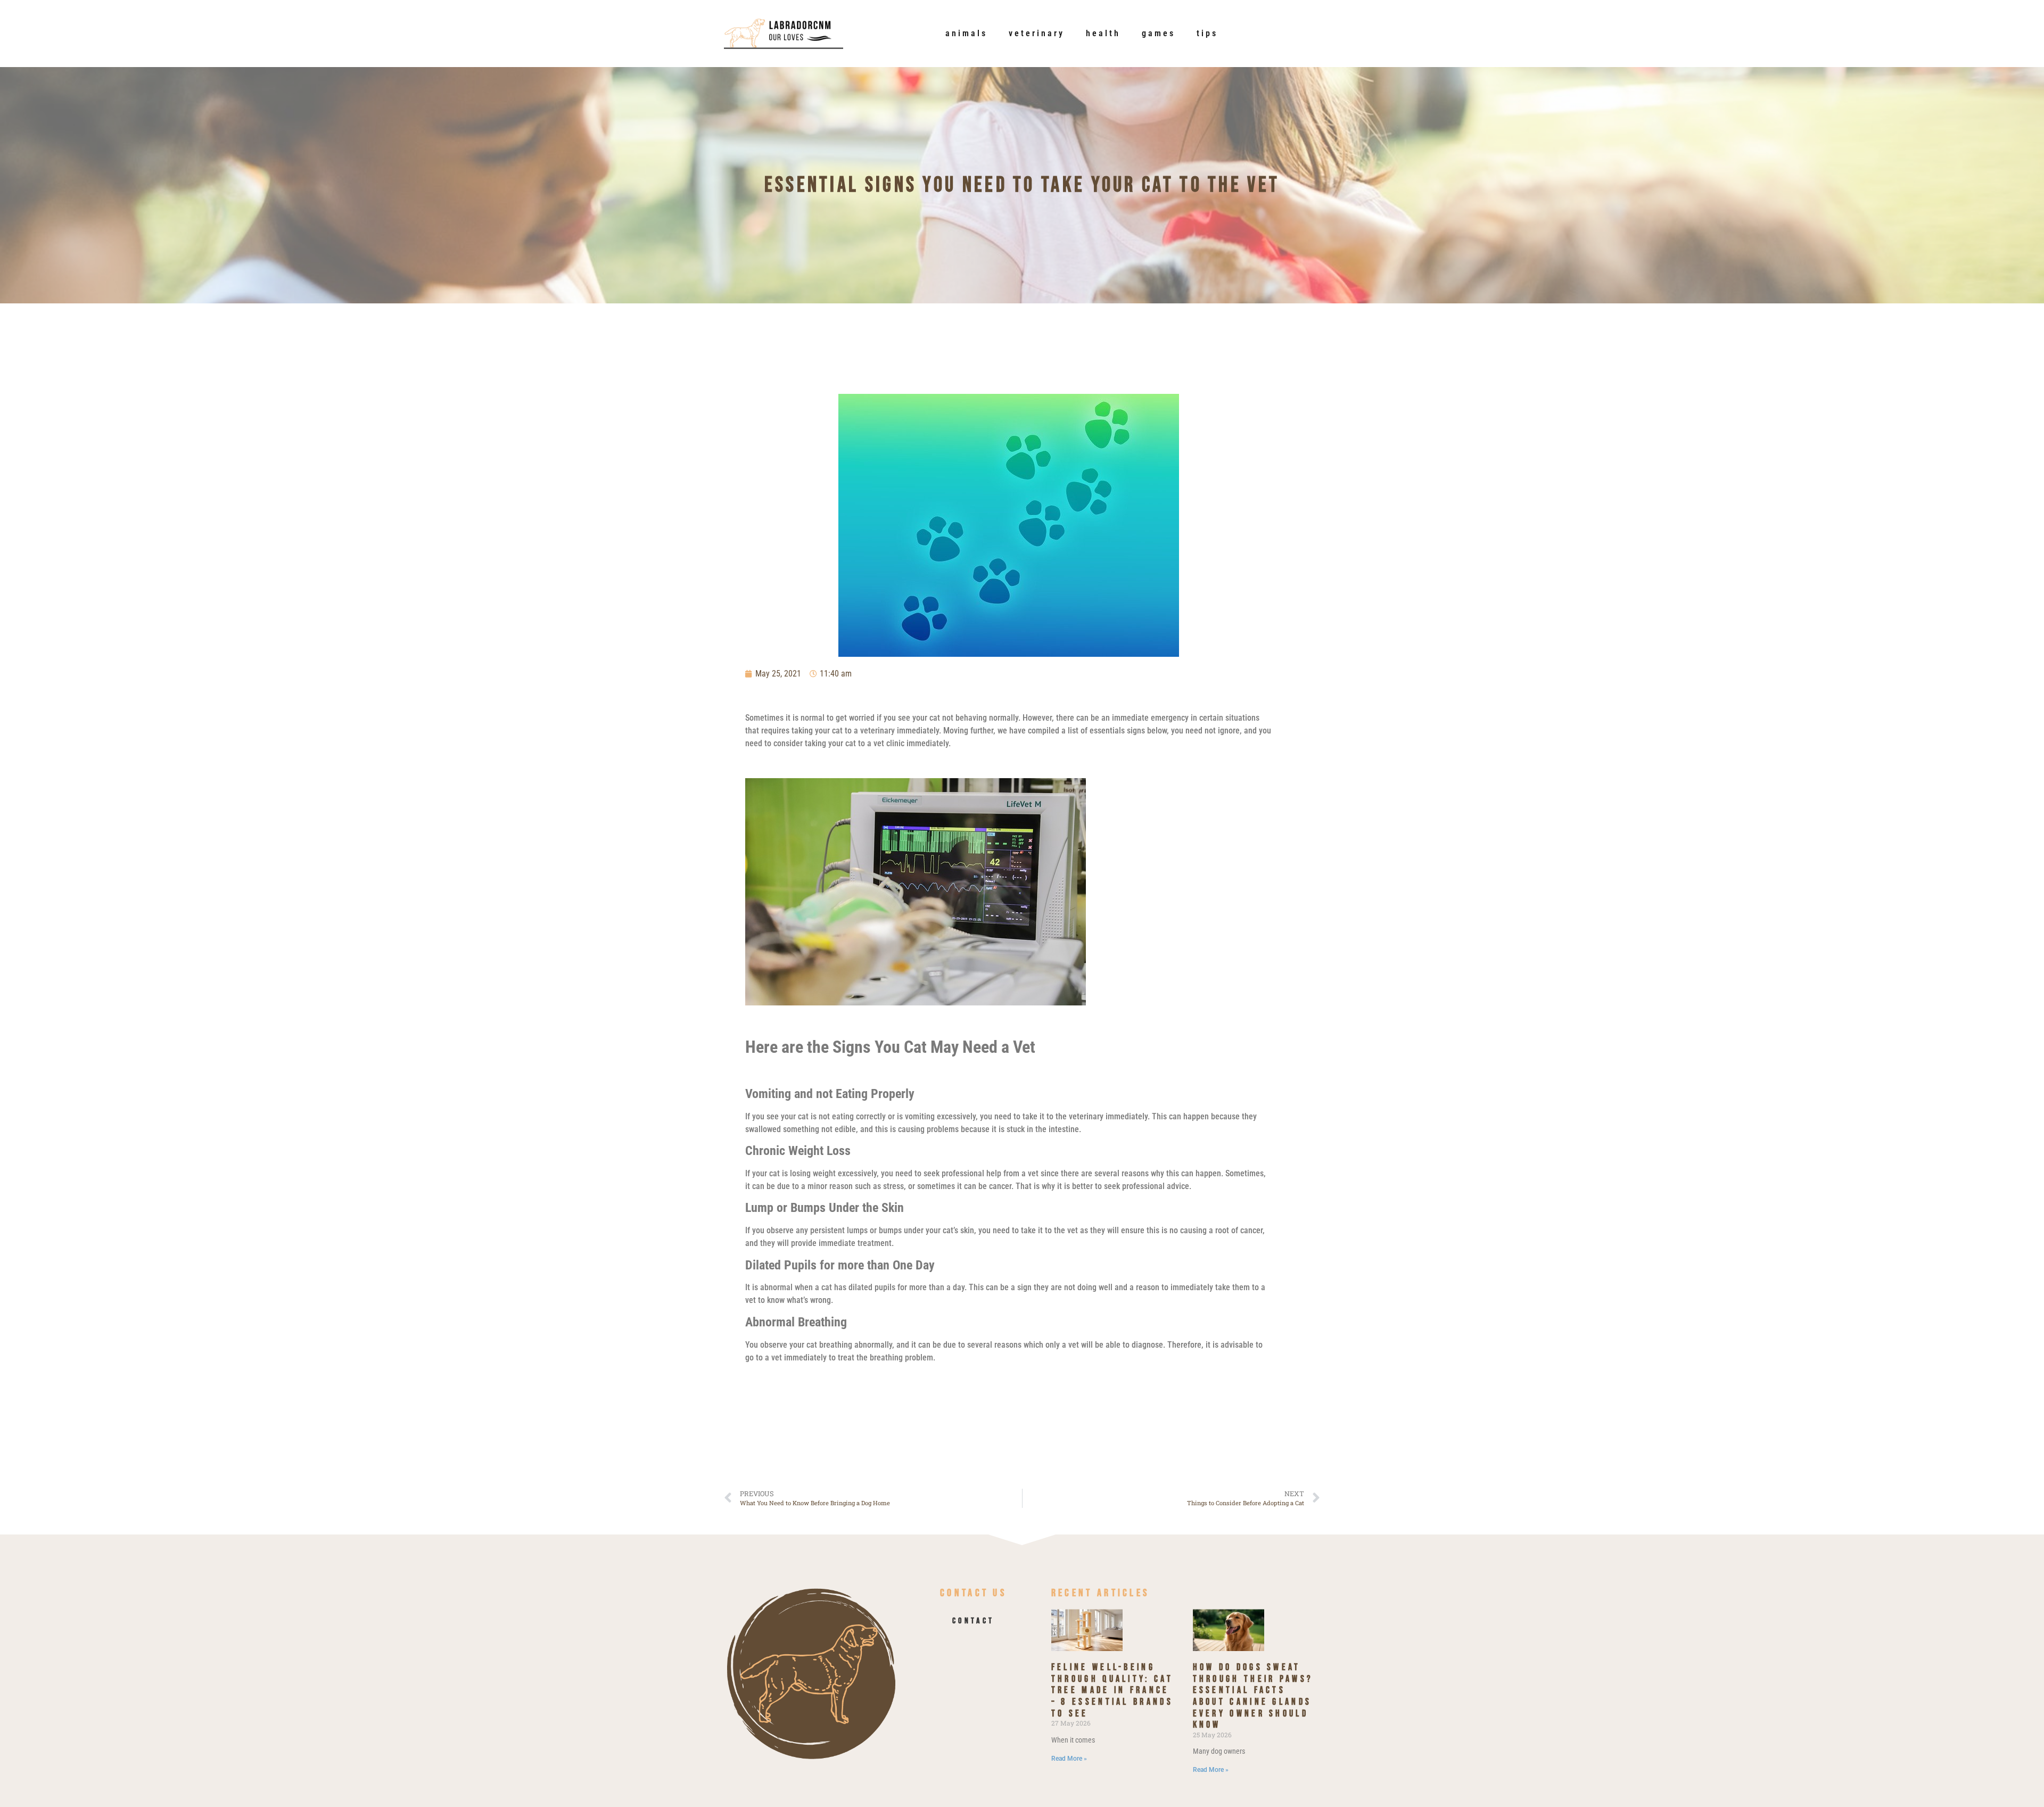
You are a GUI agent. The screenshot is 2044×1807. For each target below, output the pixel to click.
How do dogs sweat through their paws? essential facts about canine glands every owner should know (1253, 1696)
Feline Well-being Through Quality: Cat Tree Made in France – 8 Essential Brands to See (1112, 1690)
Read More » (1069, 1759)
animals (966, 33)
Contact (973, 1621)
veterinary (1037, 33)
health (1103, 33)
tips (1207, 33)
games (1159, 33)
